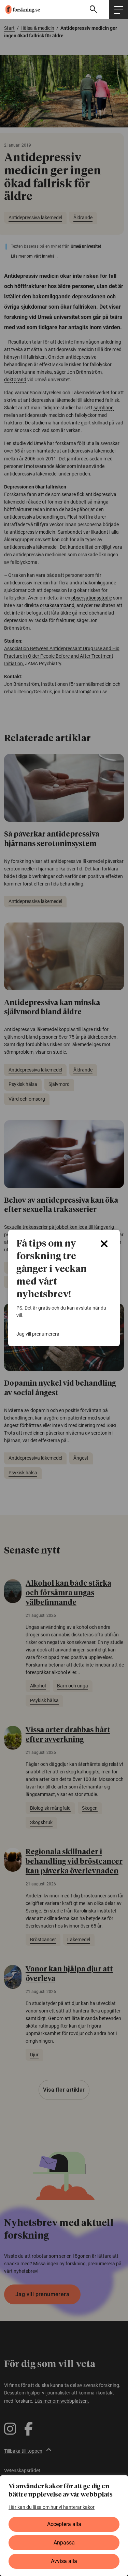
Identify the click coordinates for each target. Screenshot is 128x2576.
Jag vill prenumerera (38, 1334)
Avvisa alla (64, 2561)
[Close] (104, 1244)
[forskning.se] (20, 9)
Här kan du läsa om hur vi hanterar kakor (52, 2507)
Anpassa (64, 2543)
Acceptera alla (64, 2524)
